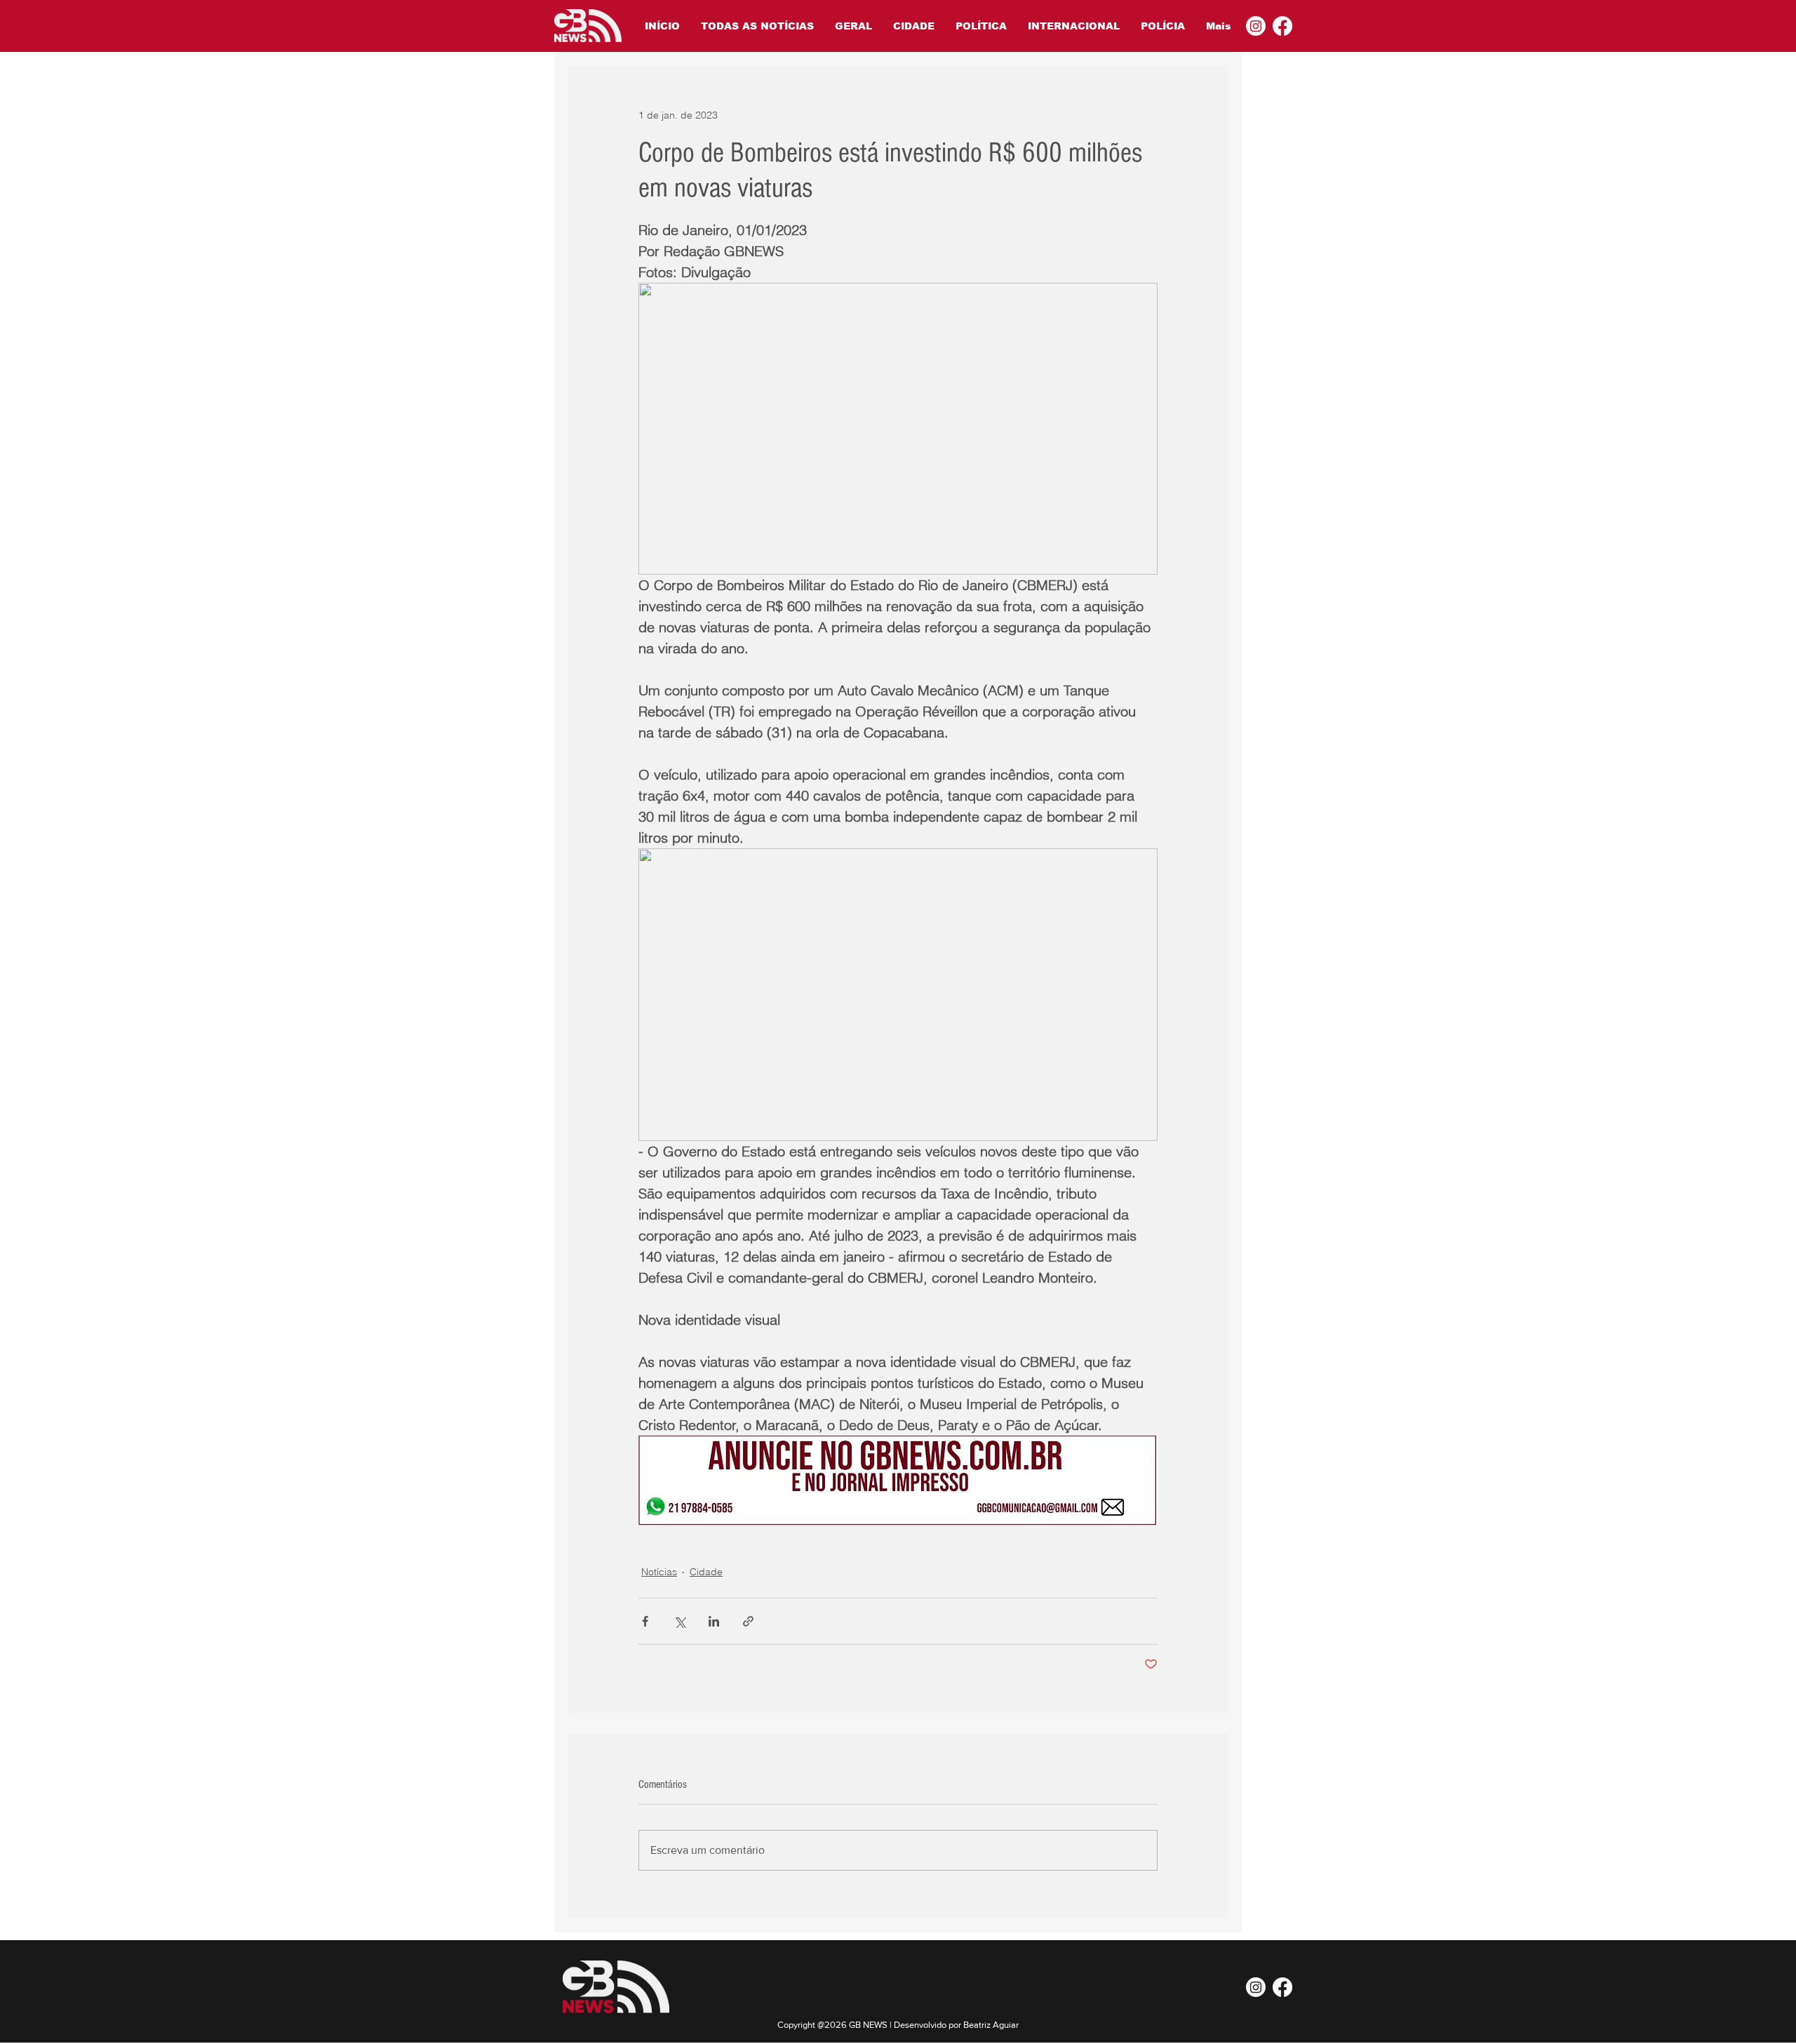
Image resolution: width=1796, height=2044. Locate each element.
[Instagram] (1256, 26)
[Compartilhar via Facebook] (645, 1621)
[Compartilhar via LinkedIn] (714, 1621)
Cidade (706, 1572)
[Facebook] (1282, 26)
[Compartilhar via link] (748, 1621)
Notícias (659, 1572)
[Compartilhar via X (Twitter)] (679, 1621)
